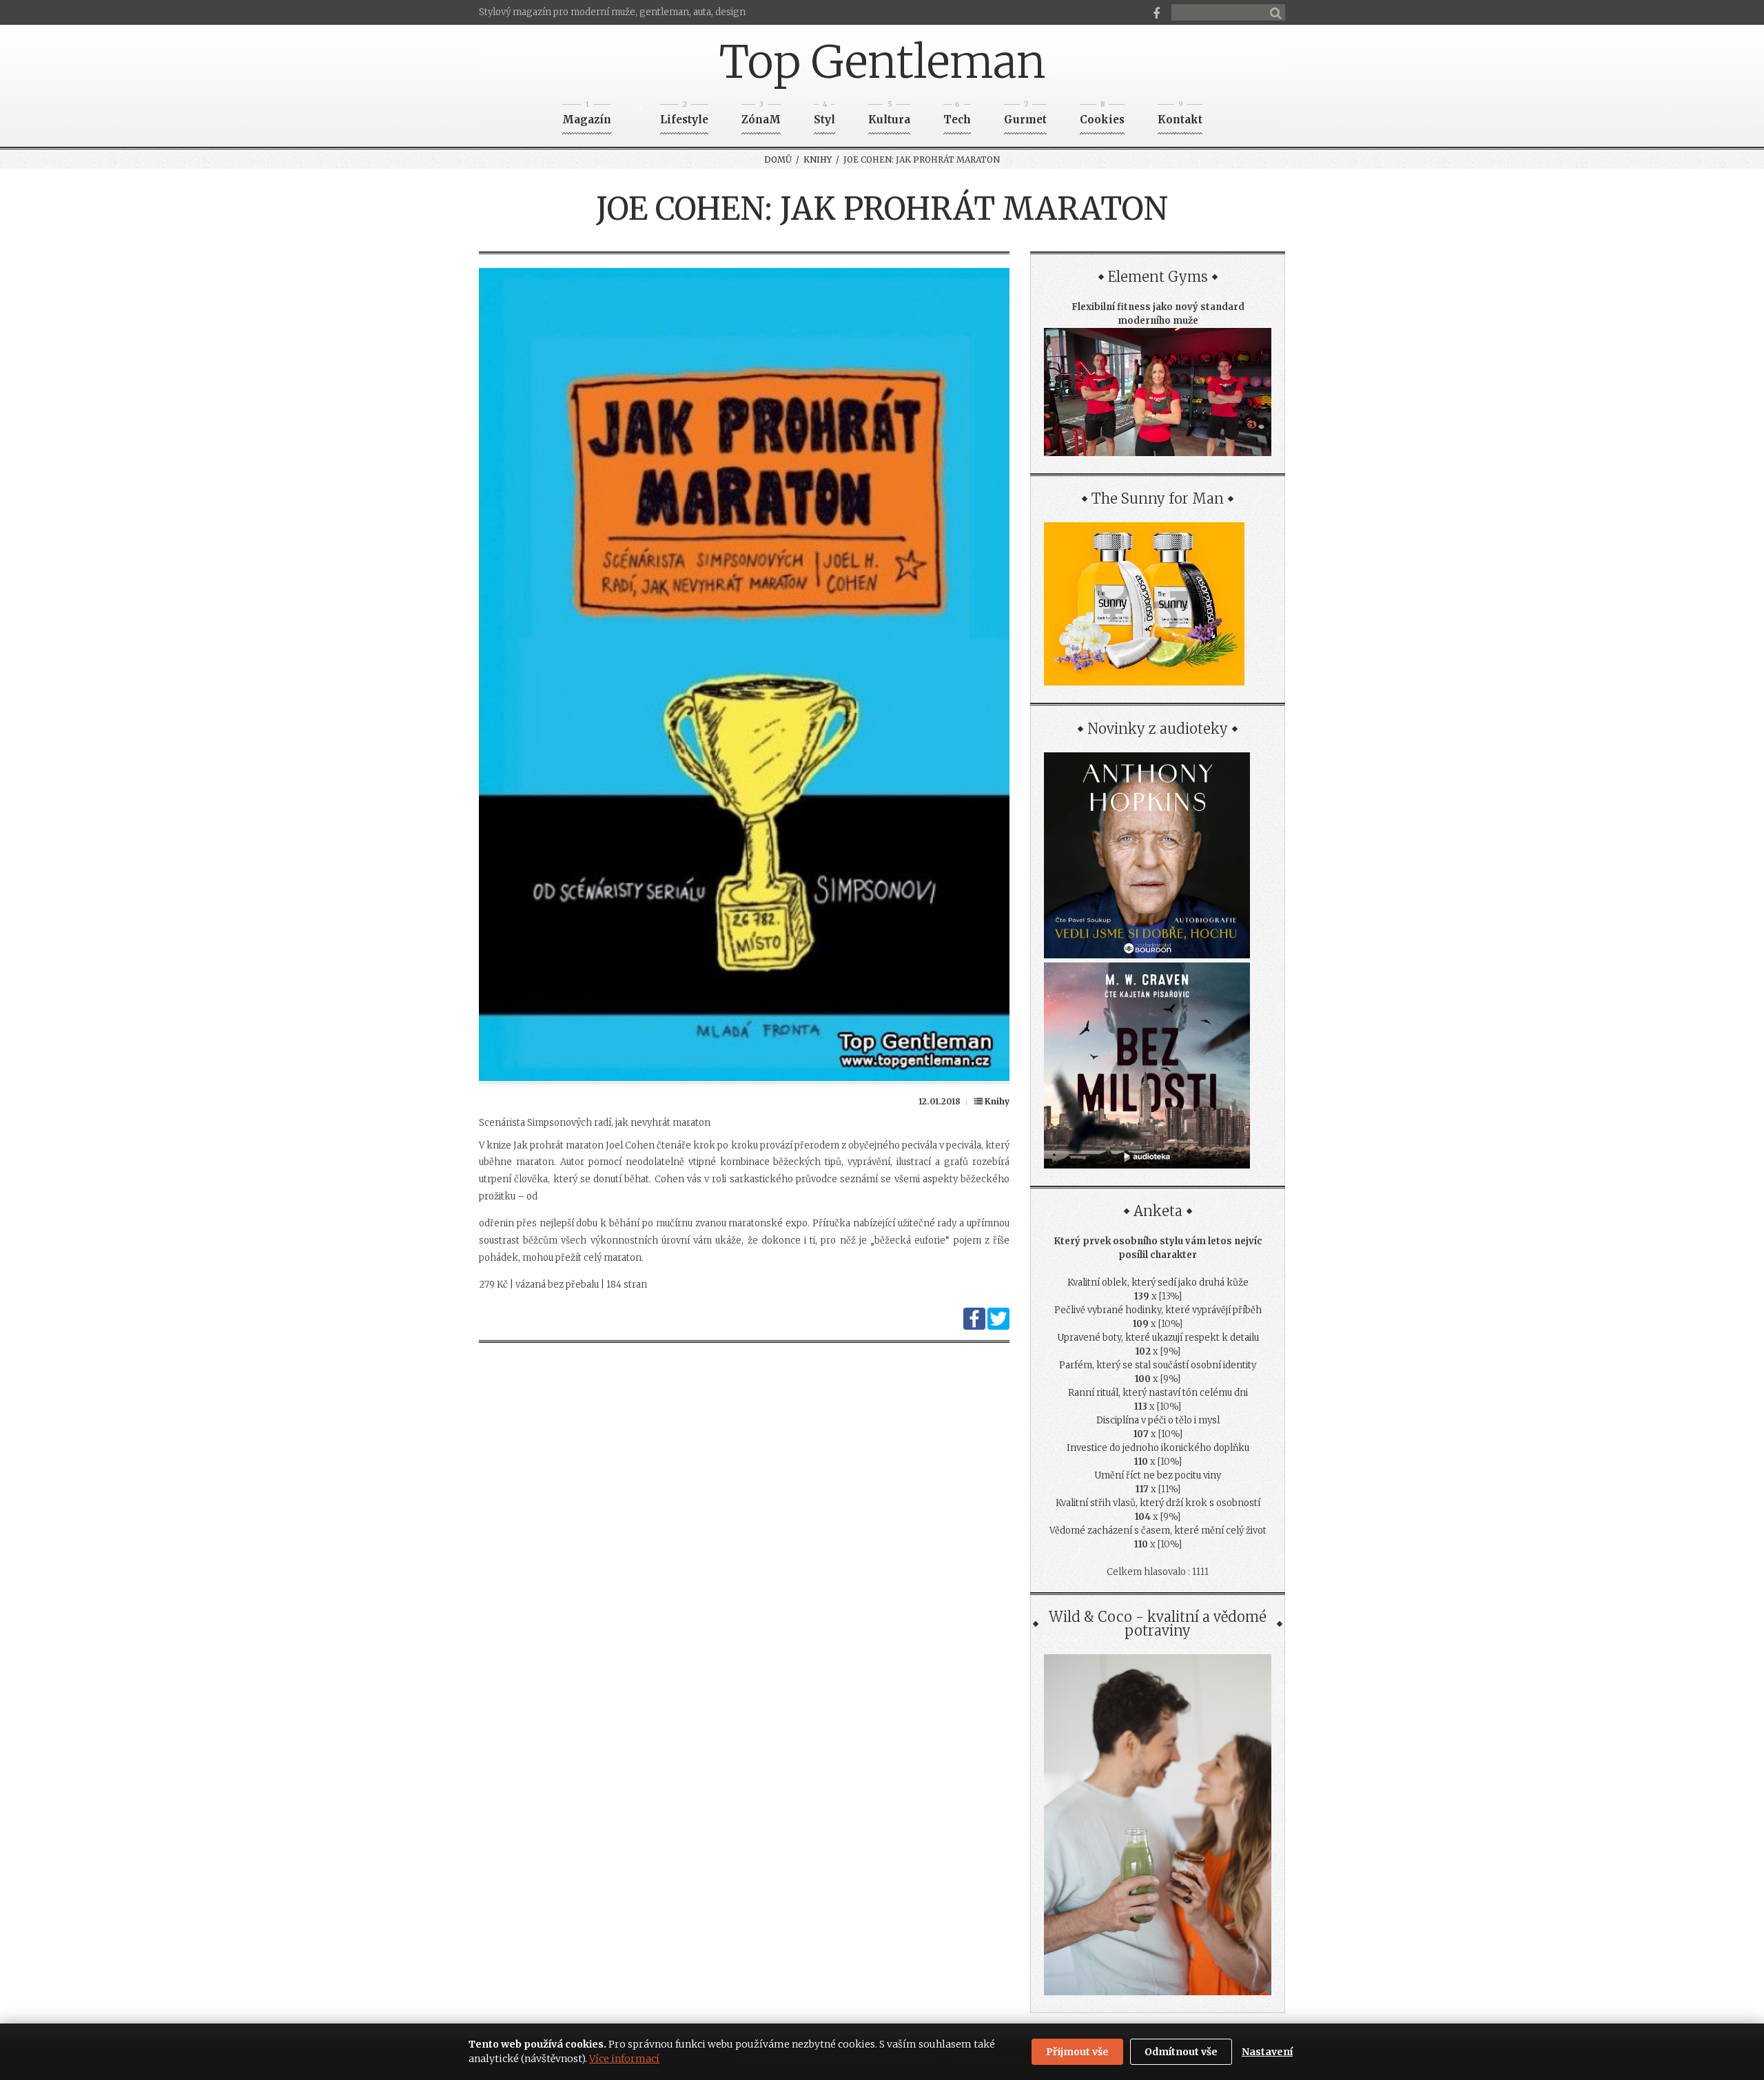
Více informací (624, 2059)
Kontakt (1180, 115)
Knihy (818, 159)
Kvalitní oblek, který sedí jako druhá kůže (1158, 1283)
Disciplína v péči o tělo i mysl (1158, 1420)
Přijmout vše (1077, 2052)
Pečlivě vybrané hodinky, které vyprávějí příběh (1158, 1310)
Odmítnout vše (1181, 2052)
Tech (957, 115)
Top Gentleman (882, 62)
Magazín (587, 115)
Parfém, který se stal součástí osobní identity (1158, 1365)
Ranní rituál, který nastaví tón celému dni (1158, 1393)
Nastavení (1267, 2052)
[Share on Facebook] (974, 1327)
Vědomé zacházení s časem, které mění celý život (1158, 1531)
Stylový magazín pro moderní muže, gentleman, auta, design (612, 12)
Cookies (1102, 115)
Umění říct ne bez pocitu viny (1158, 1475)
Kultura (889, 115)
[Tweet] (998, 1327)
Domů (778, 159)
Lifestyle (684, 115)
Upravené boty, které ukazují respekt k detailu (1158, 1338)
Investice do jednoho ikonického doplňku (1158, 1448)
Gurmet (1025, 115)
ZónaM (761, 115)
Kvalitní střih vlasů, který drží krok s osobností (1158, 1503)
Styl (824, 115)
